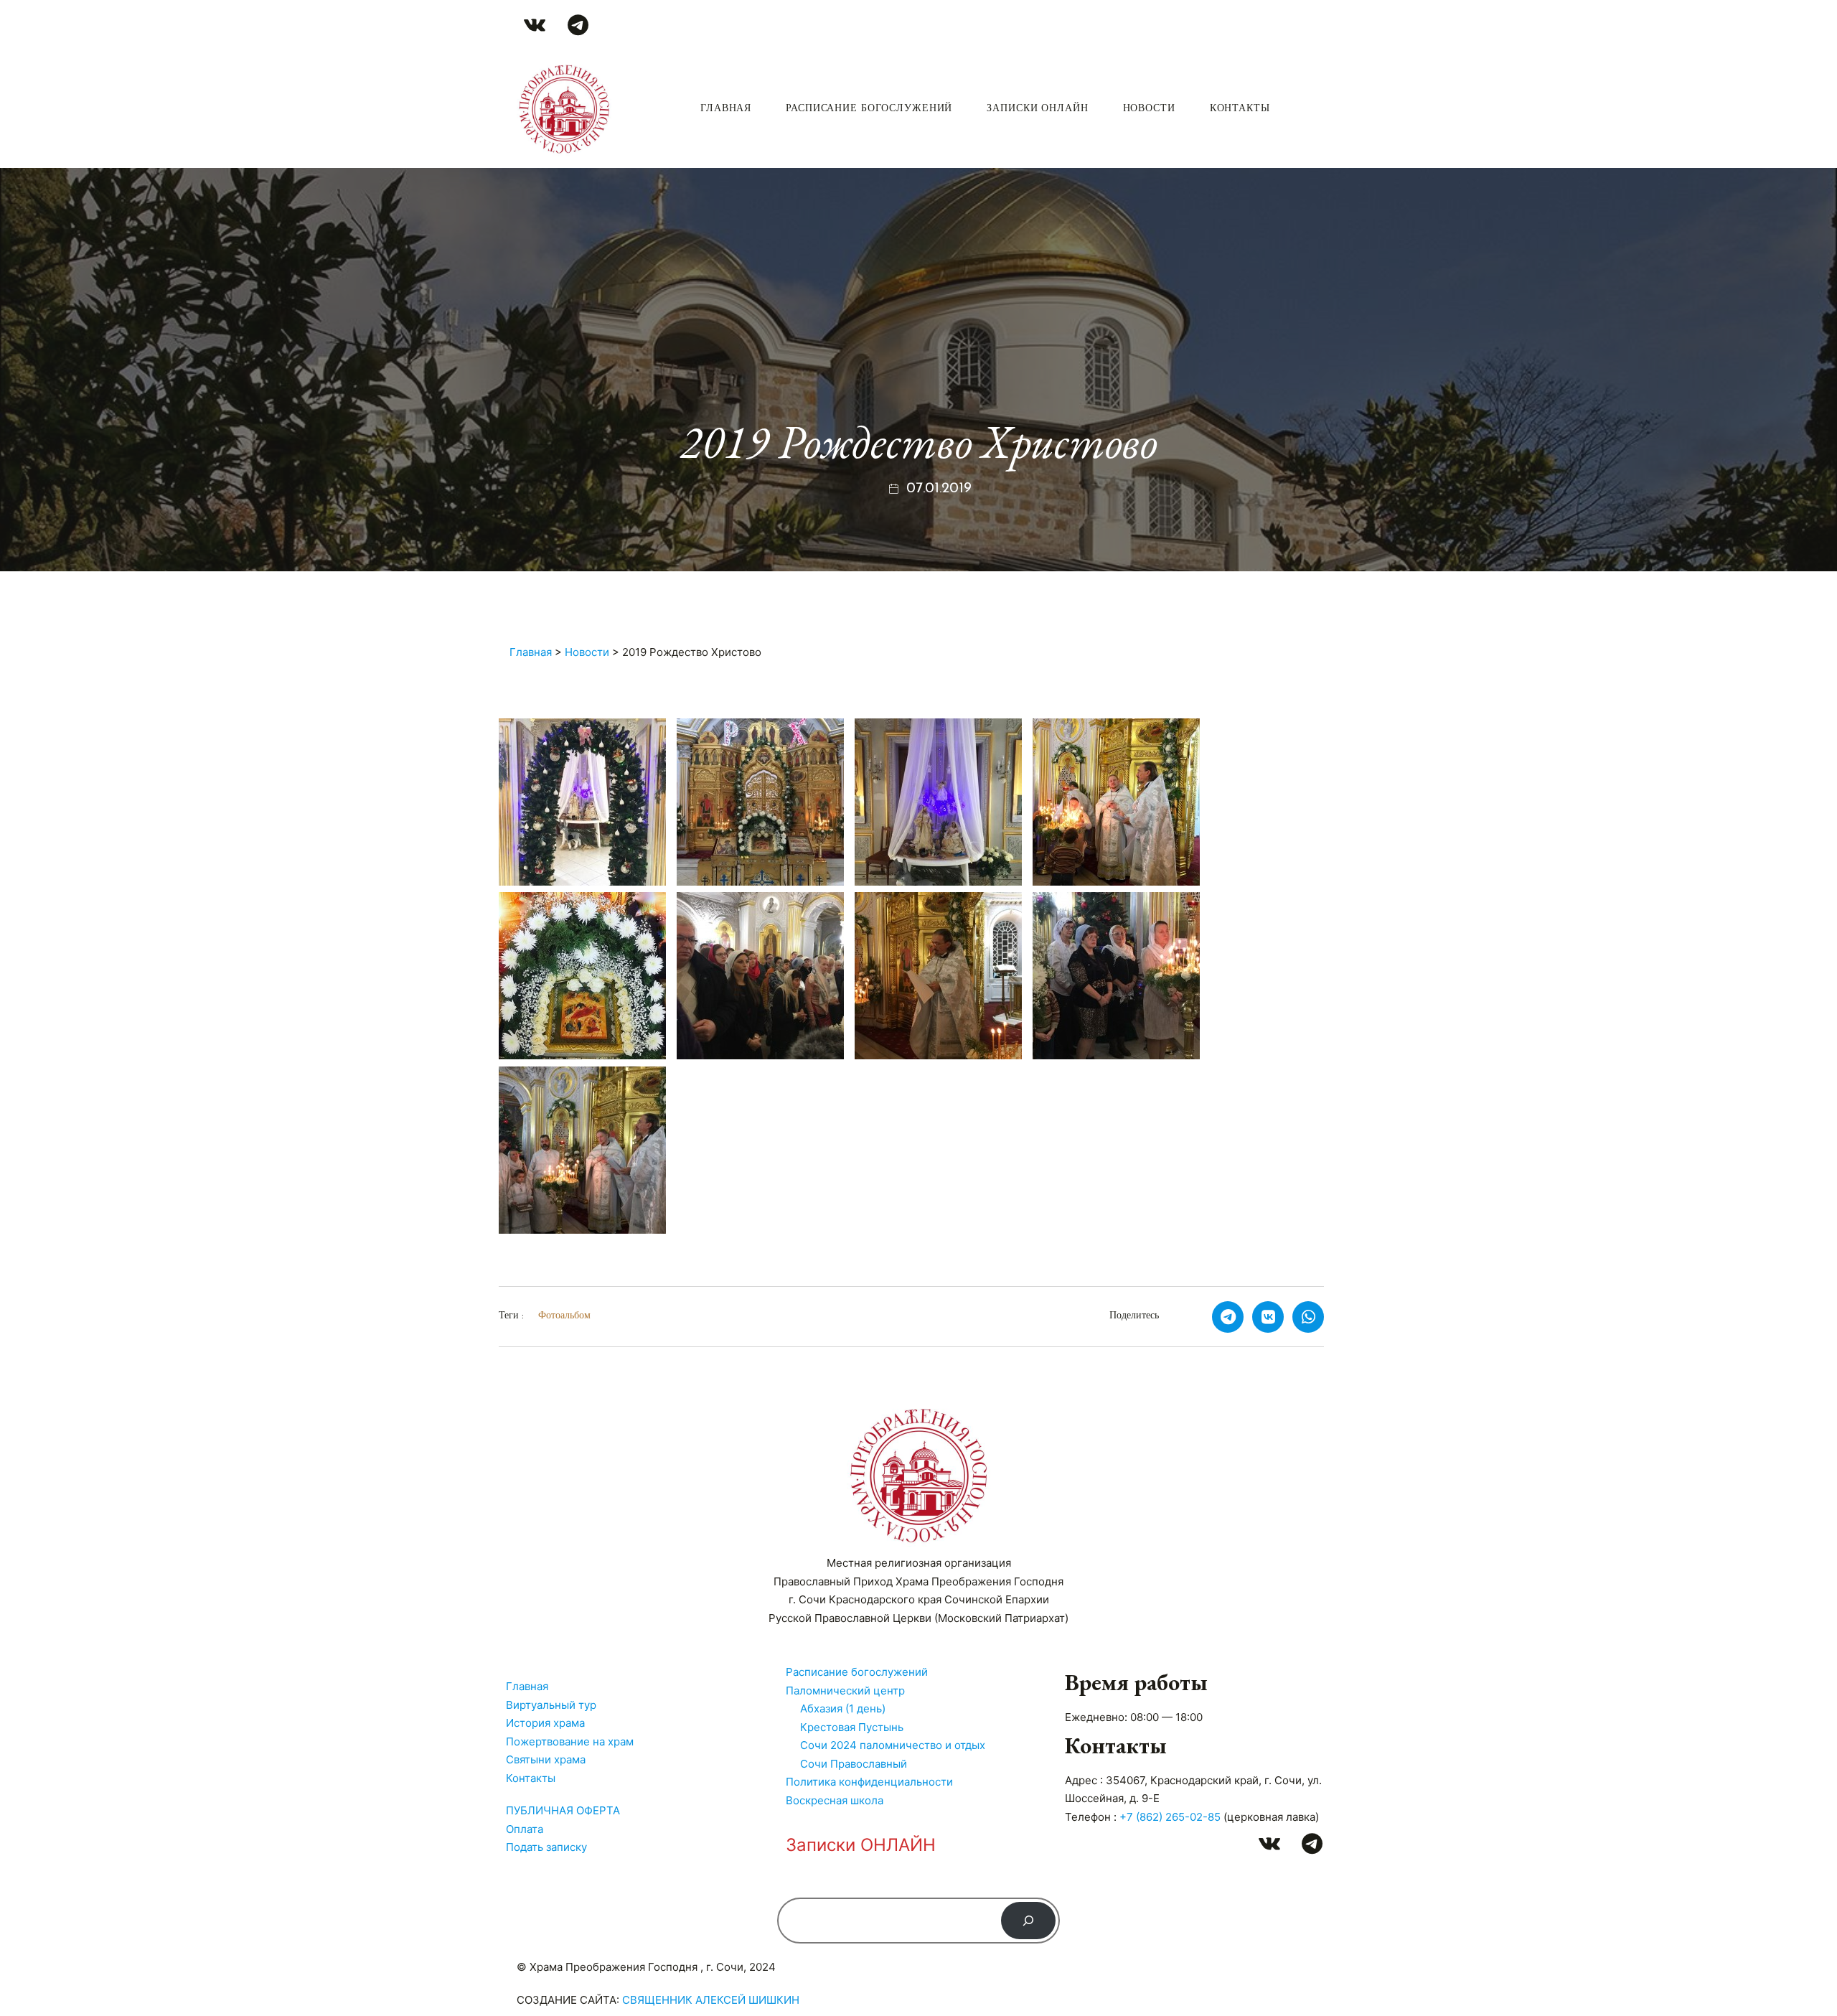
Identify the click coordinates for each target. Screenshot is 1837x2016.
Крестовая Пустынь (852, 1727)
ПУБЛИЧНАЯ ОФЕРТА (563, 1810)
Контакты (1240, 109)
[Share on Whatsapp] (1308, 1317)
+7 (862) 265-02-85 (1170, 1817)
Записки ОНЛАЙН (1037, 109)
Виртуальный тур (551, 1705)
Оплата (525, 1829)
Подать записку (546, 1847)
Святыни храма (546, 1759)
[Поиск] (1028, 1921)
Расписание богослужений (869, 109)
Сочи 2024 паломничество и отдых (893, 1745)
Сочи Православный (854, 1764)
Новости (1149, 109)
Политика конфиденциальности (869, 1782)
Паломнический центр (845, 1691)
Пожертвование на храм (570, 1741)
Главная (726, 109)
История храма (545, 1723)
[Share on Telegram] (1228, 1317)
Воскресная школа (835, 1800)
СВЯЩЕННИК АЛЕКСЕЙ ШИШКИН (711, 2000)
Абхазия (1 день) (843, 1708)
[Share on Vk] (1268, 1317)
